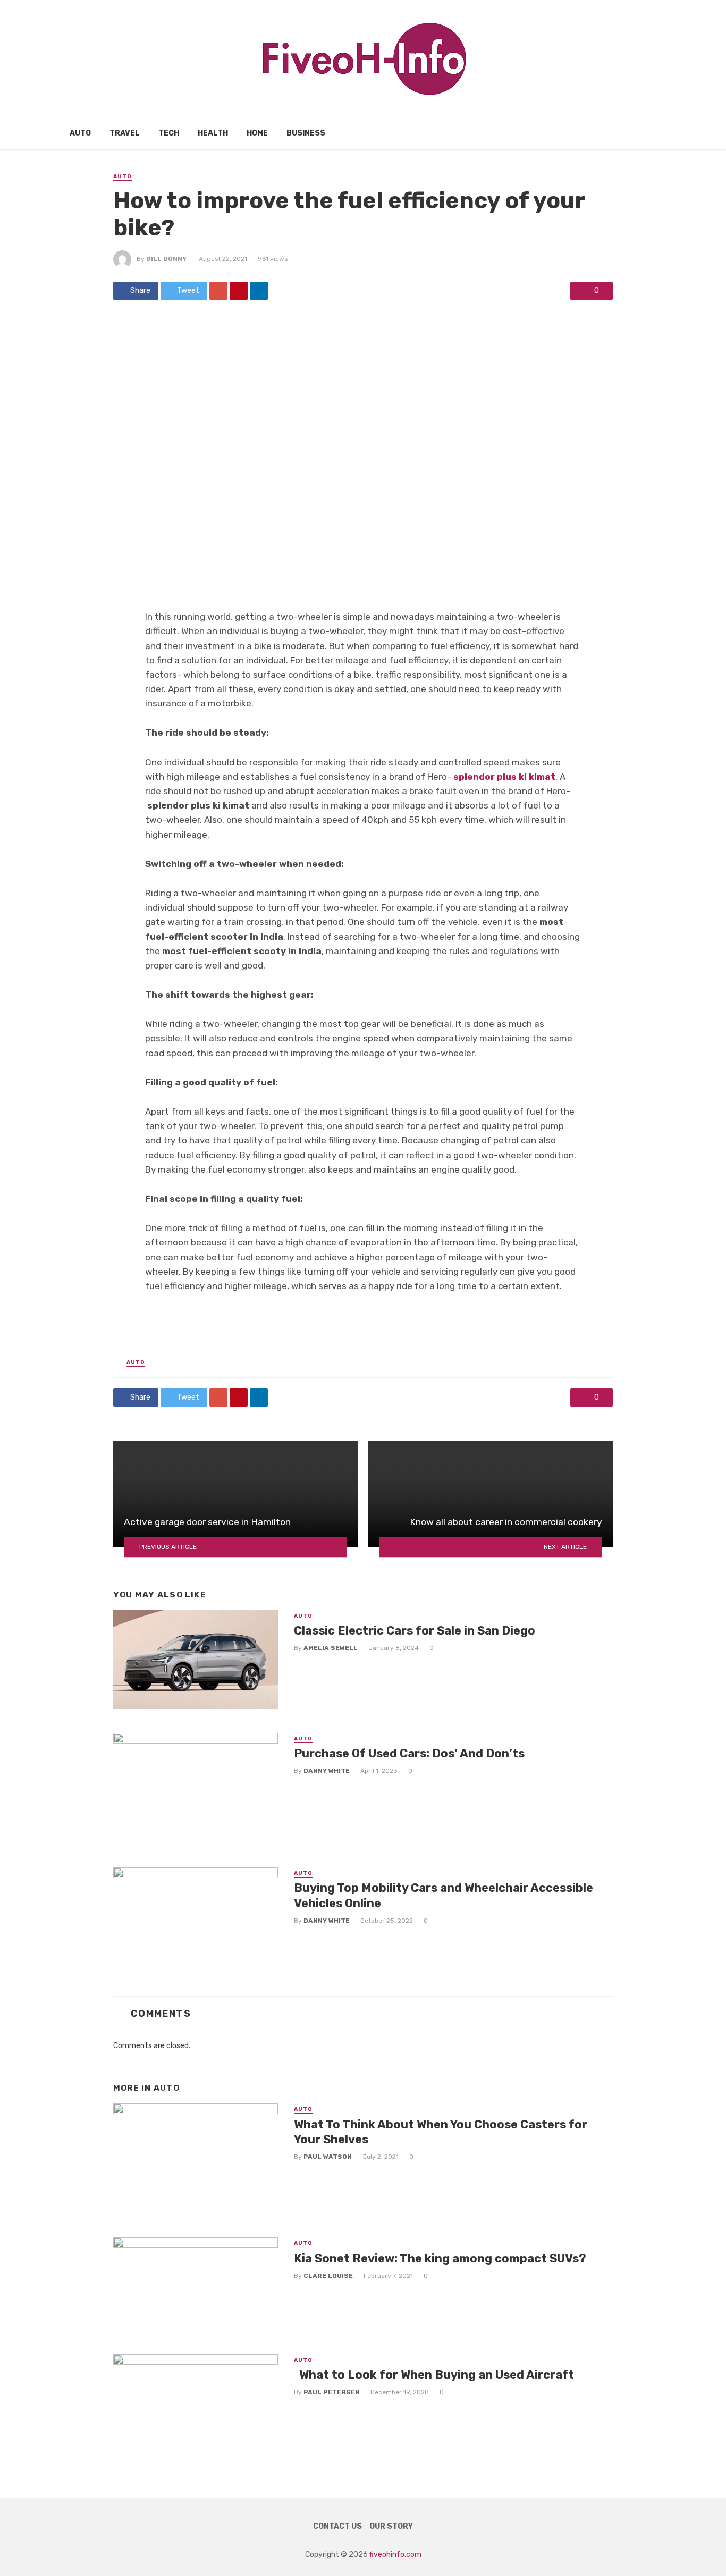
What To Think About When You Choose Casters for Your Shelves (441, 2132)
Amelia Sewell (331, 1648)
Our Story (391, 2526)
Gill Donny (166, 259)
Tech (169, 133)
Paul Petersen (332, 2392)
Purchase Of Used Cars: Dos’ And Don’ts (409, 1753)
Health (213, 133)
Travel (125, 133)
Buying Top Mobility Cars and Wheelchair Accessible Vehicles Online (444, 1895)
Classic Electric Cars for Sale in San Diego (415, 1631)
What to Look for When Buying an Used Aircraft (434, 2375)
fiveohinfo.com (395, 2554)
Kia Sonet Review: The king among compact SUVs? (440, 2258)
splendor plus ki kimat (504, 777)
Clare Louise (328, 2276)
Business (306, 133)
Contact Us (337, 2526)
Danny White (327, 1771)
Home (257, 133)
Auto (80, 133)
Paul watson (328, 2157)
